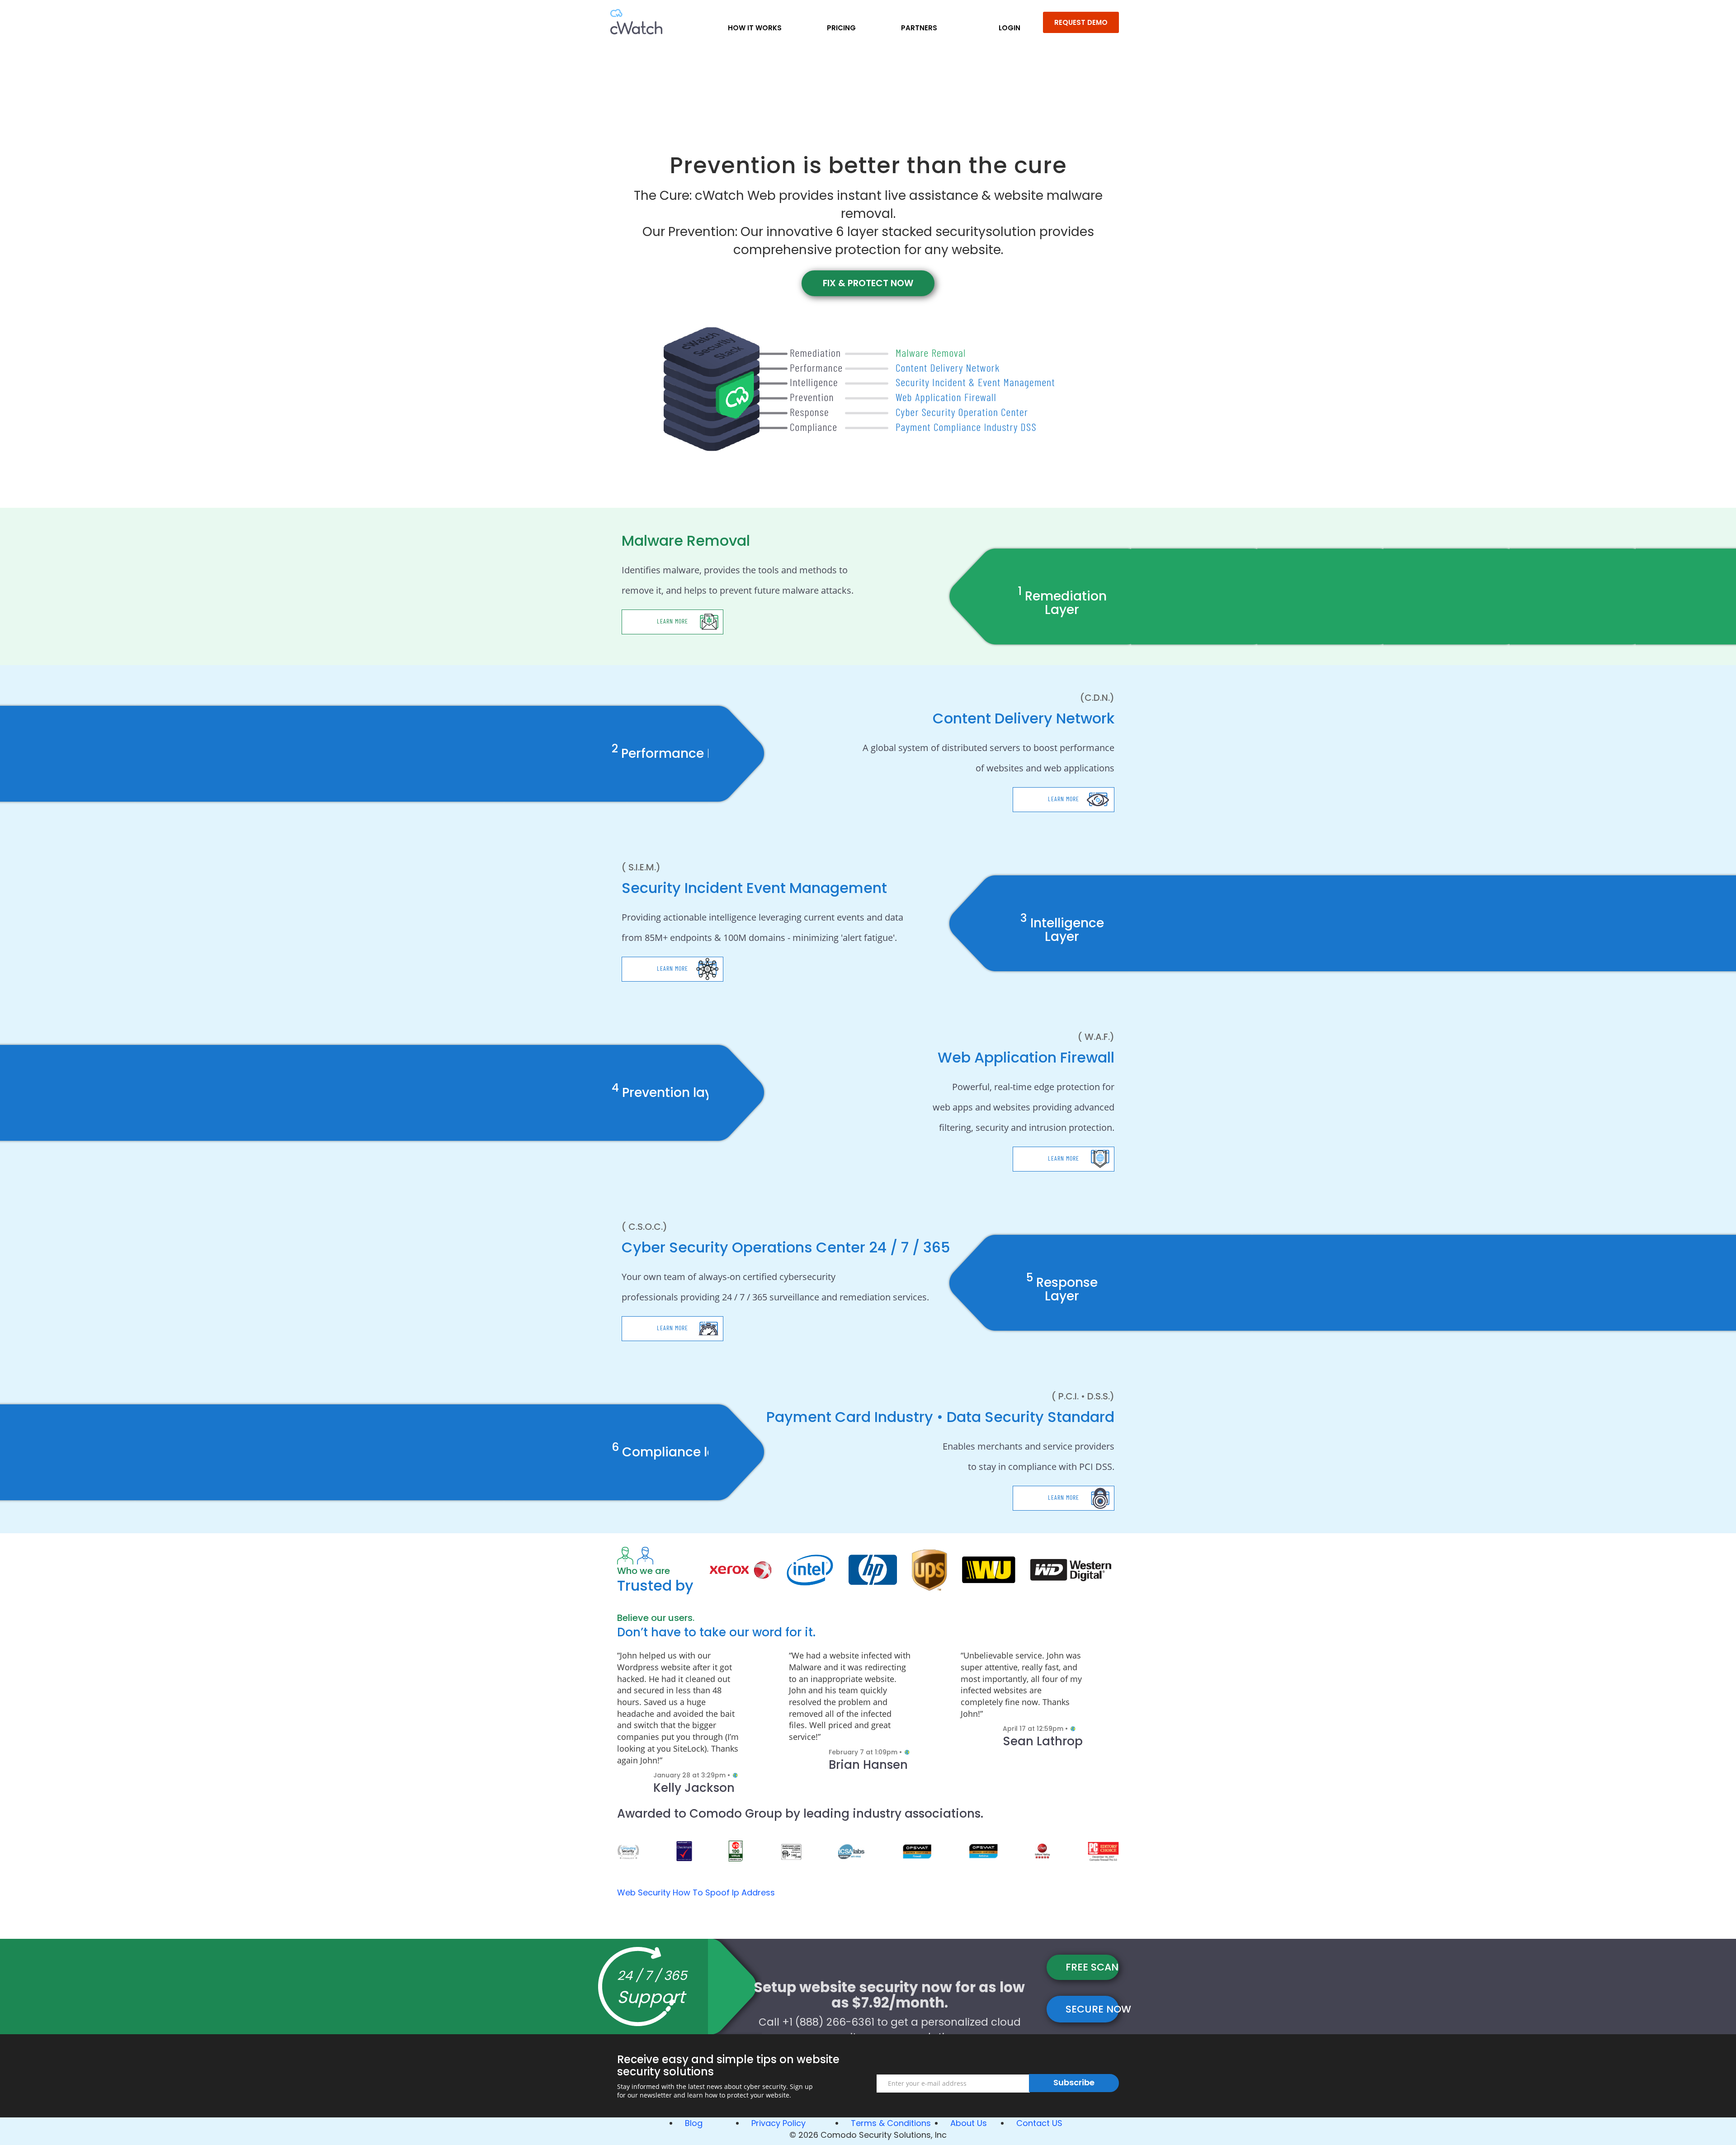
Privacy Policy (778, 2123)
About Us (969, 2123)
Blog (694, 2123)
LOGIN (1010, 28)
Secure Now (1092, 2009)
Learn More (672, 621)
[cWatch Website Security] (636, 20)
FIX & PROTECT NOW (868, 283)
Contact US (1039, 2123)
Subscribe (1074, 2082)
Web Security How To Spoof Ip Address (696, 1892)
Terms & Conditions (891, 2123)
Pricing (841, 28)
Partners (919, 28)
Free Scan (1092, 1967)
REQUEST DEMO (1081, 22)
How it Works (755, 28)
